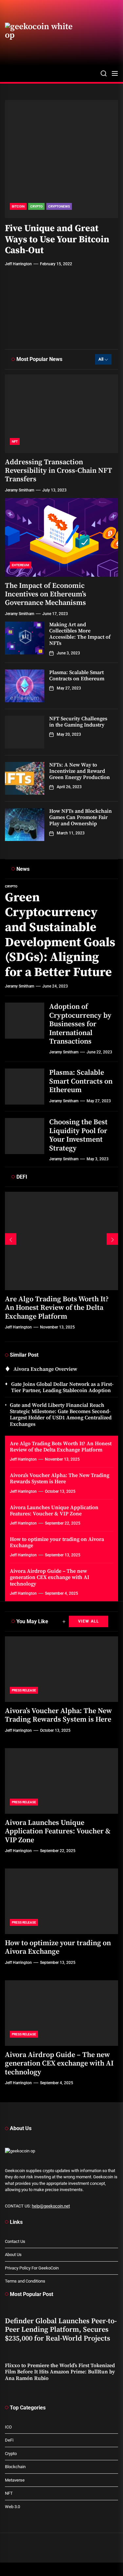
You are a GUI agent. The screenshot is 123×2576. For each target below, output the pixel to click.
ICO (8, 2427)
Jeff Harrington (18, 264)
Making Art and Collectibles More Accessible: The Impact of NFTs (80, 634)
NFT (15, 441)
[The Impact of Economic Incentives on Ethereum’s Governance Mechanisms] (61, 537)
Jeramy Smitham (20, 330)
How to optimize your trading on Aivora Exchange (57, 1542)
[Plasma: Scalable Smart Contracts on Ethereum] (25, 686)
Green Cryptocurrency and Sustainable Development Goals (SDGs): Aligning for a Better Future (60, 935)
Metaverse (15, 2480)
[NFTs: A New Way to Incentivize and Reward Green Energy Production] (25, 778)
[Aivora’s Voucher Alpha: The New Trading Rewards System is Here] (61, 1669)
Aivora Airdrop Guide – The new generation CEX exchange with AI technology (50, 1577)
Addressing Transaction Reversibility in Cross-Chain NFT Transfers (59, 471)
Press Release (24, 1690)
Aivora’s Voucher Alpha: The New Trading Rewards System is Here (60, 1478)
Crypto (36, 206)
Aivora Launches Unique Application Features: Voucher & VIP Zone (54, 1511)
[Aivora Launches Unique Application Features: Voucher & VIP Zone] (61, 1781)
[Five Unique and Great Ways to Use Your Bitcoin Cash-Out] (61, 159)
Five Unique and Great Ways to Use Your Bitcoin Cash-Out (57, 239)
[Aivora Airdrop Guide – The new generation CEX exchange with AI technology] (61, 2013)
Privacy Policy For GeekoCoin (32, 2268)
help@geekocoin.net (51, 2206)
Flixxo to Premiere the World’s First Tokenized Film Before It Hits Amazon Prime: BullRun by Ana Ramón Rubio (60, 2372)
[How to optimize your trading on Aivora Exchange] (61, 1901)
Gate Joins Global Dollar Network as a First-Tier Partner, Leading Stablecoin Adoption (62, 1387)
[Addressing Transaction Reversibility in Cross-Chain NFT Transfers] (61, 414)
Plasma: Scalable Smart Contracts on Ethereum (77, 676)
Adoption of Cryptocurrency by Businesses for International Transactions (80, 1024)
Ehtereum (20, 565)
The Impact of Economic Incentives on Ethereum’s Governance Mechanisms (46, 594)
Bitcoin (18, 206)
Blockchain (15, 2467)
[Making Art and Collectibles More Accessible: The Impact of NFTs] (25, 638)
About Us (13, 2255)
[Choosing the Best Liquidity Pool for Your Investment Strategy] (25, 1136)
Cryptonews (59, 206)
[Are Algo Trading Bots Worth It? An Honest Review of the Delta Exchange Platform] (61, 1241)
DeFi (9, 2440)
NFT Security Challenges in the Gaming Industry (78, 722)
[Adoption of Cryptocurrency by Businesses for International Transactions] (25, 1021)
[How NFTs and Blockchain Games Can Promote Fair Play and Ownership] (25, 825)
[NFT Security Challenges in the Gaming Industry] (25, 732)
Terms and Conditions (25, 2281)
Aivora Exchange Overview (45, 1369)
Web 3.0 (12, 2507)
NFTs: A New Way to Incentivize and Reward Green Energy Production (80, 771)
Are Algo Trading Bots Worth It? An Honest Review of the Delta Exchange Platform (57, 1308)
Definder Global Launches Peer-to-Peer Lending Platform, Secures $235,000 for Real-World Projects (61, 2330)
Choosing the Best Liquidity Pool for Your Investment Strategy (78, 1135)
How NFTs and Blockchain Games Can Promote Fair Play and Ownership (81, 817)
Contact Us (15, 2241)
